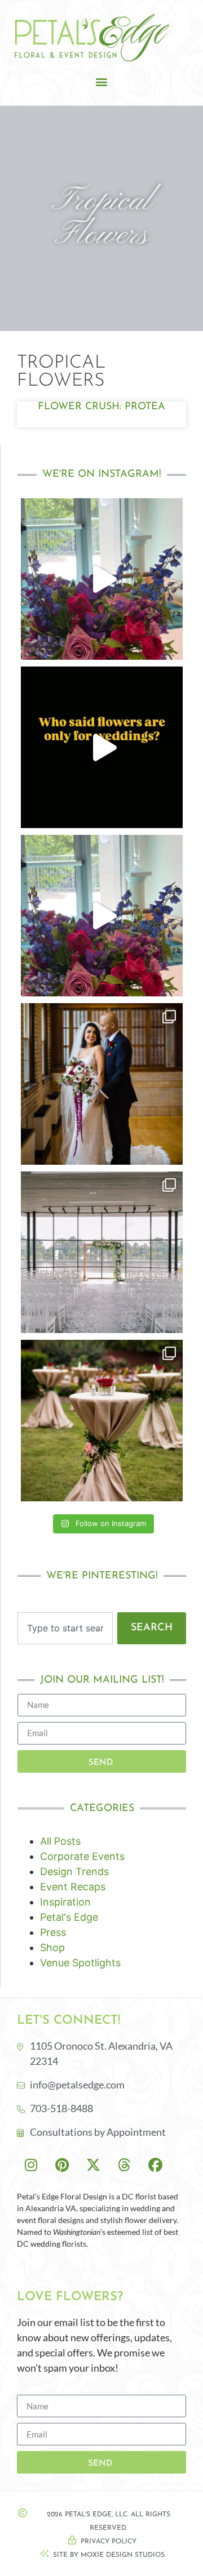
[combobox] (65, 1628)
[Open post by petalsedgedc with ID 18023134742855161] (102, 1421)
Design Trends (74, 1871)
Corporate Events (82, 1856)
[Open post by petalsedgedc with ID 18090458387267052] (102, 916)
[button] (102, 82)
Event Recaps (73, 1887)
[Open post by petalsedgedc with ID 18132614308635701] (102, 579)
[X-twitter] (93, 2165)
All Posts (60, 1841)
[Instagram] (31, 2165)
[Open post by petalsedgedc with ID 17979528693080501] (102, 747)
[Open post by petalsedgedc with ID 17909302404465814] (102, 1084)
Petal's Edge (69, 1917)
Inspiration (65, 1902)
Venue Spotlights (80, 1963)
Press (53, 1932)
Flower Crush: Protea (101, 407)
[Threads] (124, 2165)
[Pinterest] (62, 2165)
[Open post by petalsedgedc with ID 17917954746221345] (102, 1252)
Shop (52, 1947)
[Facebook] (155, 2165)
